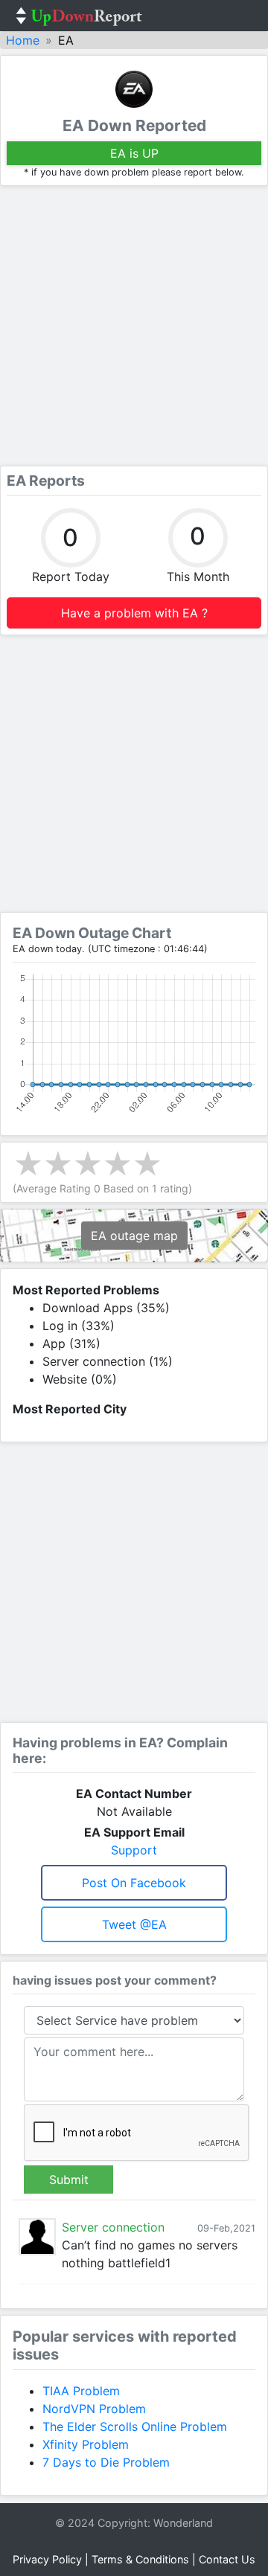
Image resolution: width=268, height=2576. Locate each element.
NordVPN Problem (94, 2409)
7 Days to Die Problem (106, 2462)
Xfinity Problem (86, 2444)
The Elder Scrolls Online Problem (135, 2426)
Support (134, 1850)
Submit (69, 2180)
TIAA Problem (81, 2391)
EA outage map (134, 1236)
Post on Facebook (134, 1883)
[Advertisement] (134, 326)
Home (23, 40)
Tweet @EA (134, 1924)
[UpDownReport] (79, 16)
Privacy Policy (47, 2559)
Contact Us (227, 2559)
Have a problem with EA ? (134, 613)
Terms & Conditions (140, 2559)
